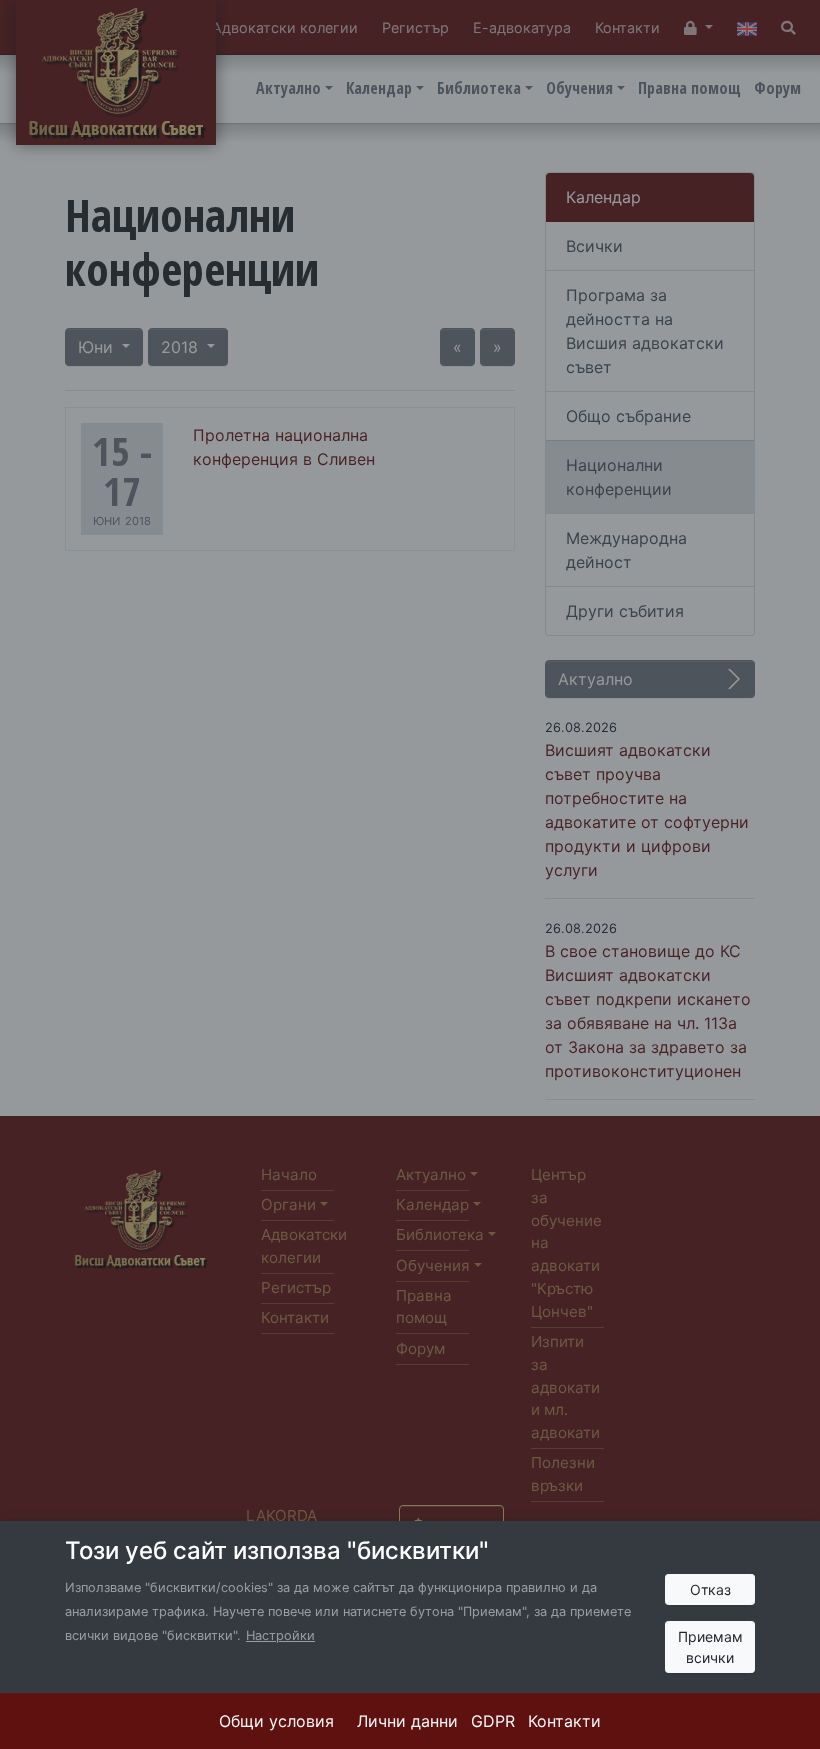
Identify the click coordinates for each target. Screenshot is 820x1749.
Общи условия (276, 1721)
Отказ (710, 1589)
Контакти (564, 1721)
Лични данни (407, 1721)
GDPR (493, 1721)
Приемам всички (710, 1647)
